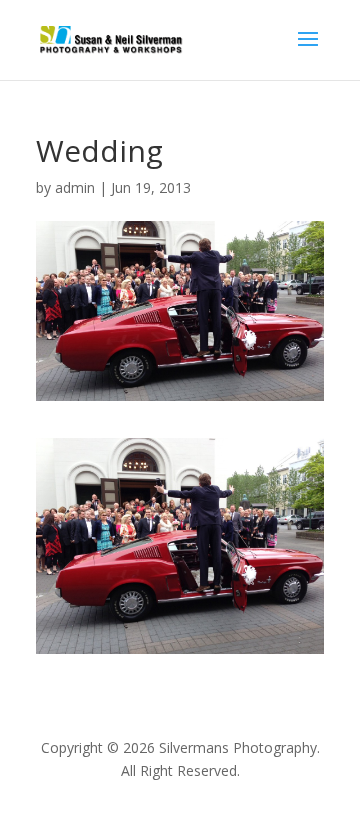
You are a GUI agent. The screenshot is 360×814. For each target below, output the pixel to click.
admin (75, 187)
